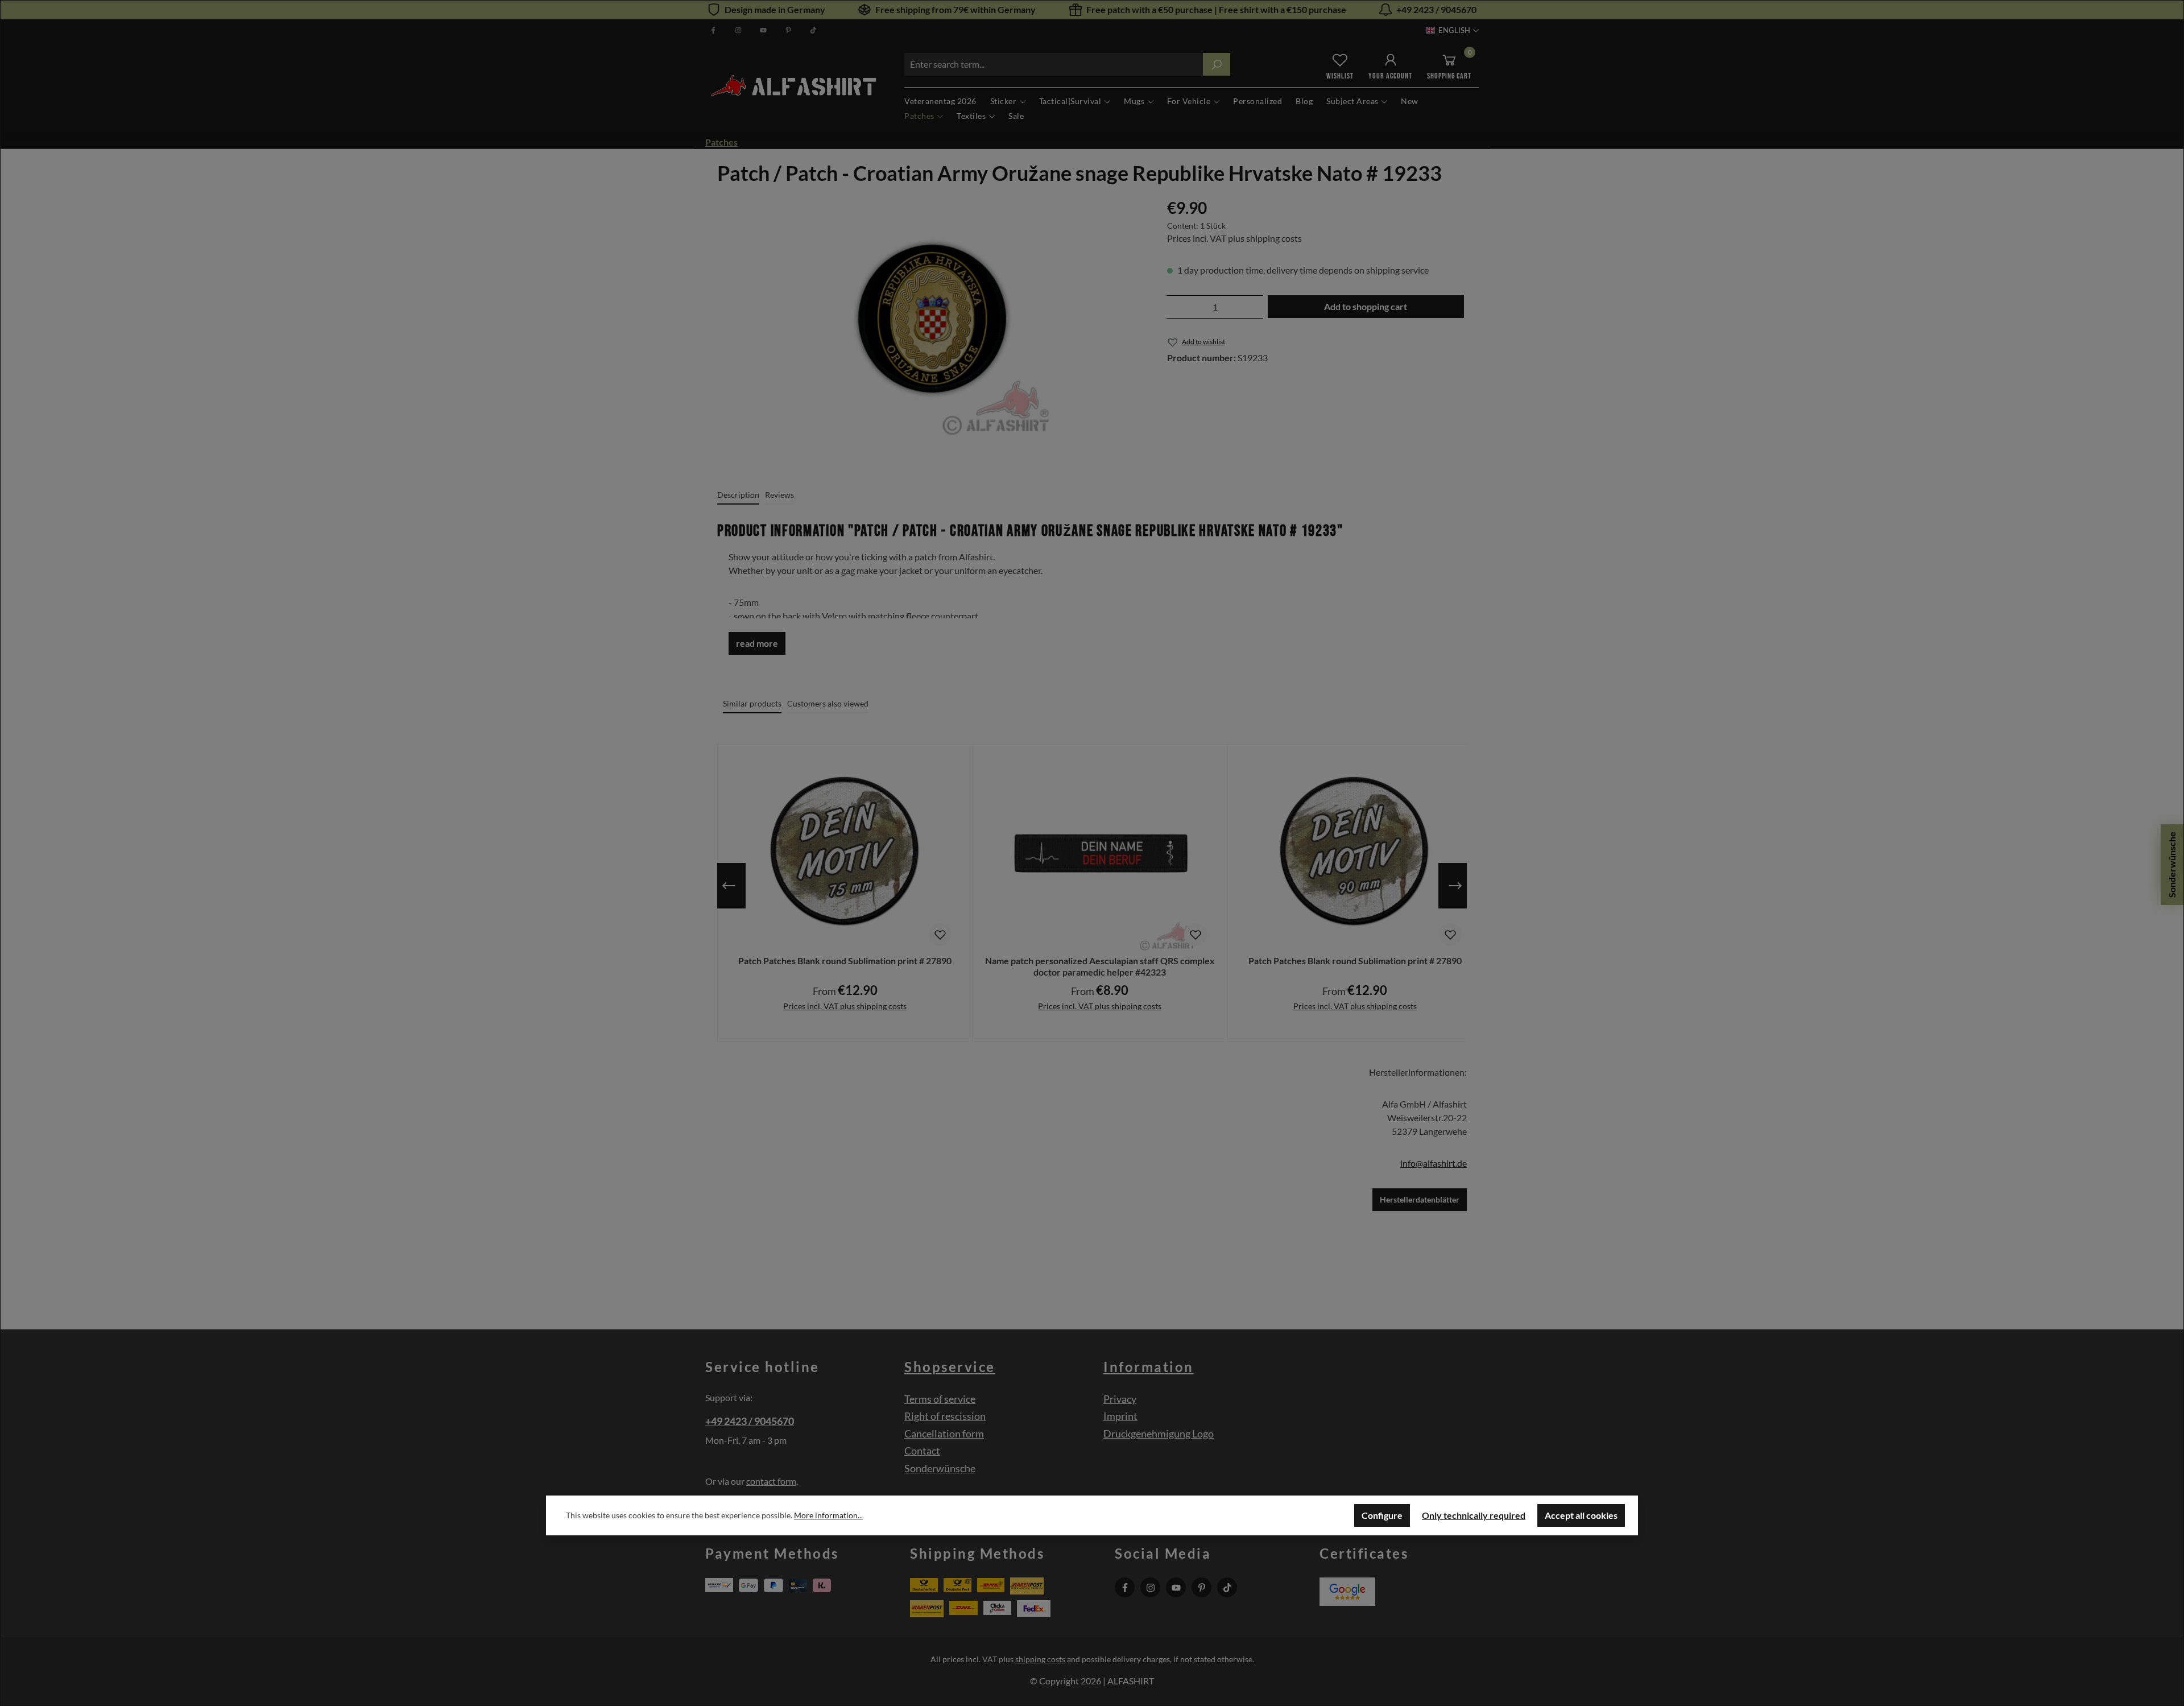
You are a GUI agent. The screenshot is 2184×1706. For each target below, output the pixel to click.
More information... (828, 1515)
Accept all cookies (1581, 1515)
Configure (1382, 1515)
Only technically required (1474, 1515)
